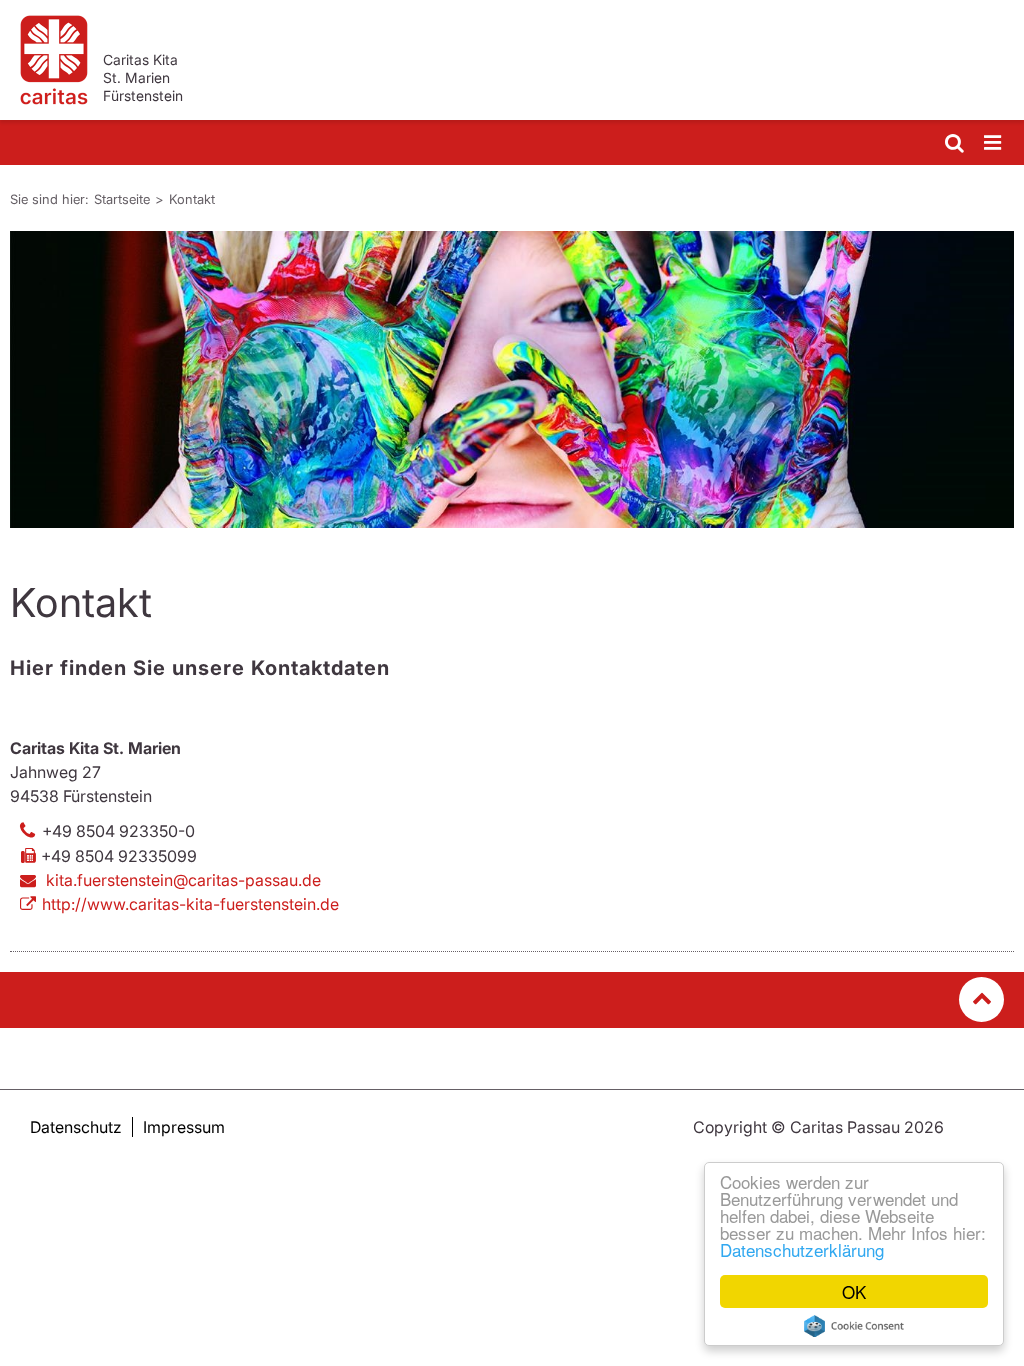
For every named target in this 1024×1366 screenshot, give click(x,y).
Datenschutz (76, 1127)
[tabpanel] (512, 379)
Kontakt (192, 199)
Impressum (184, 1127)
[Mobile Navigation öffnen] (994, 143)
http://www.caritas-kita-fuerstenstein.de (190, 904)
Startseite (122, 199)
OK (854, 1291)
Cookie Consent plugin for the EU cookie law (854, 1326)
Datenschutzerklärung (802, 1249)
